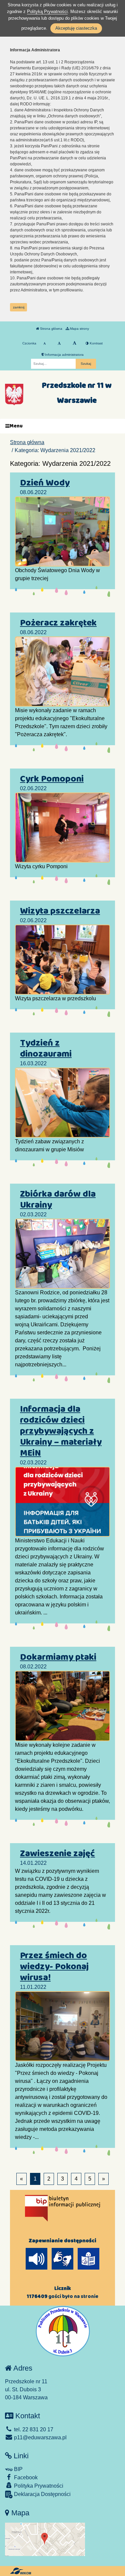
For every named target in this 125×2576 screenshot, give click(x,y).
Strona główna (51, 329)
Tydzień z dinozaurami (46, 1048)
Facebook (25, 2477)
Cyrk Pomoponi (52, 779)
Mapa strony (79, 329)
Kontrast (96, 343)
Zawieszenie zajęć (57, 1853)
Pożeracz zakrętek (58, 623)
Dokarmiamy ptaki (58, 1657)
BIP (18, 2469)
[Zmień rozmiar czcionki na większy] (59, 343)
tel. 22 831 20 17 (33, 2429)
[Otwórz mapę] (45, 2539)
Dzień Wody (45, 483)
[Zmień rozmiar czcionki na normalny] (44, 343)
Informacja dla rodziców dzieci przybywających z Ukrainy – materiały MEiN (61, 1431)
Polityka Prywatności (38, 2486)
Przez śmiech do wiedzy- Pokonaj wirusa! (54, 1967)
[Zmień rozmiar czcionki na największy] (74, 343)
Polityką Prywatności (47, 12)
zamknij (19, 307)
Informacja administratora (64, 355)
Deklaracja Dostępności (42, 2494)
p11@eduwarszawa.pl (40, 2437)
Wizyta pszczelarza (60, 911)
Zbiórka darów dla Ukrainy (58, 1199)
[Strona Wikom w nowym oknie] (20, 2571)
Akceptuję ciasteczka (76, 28)
